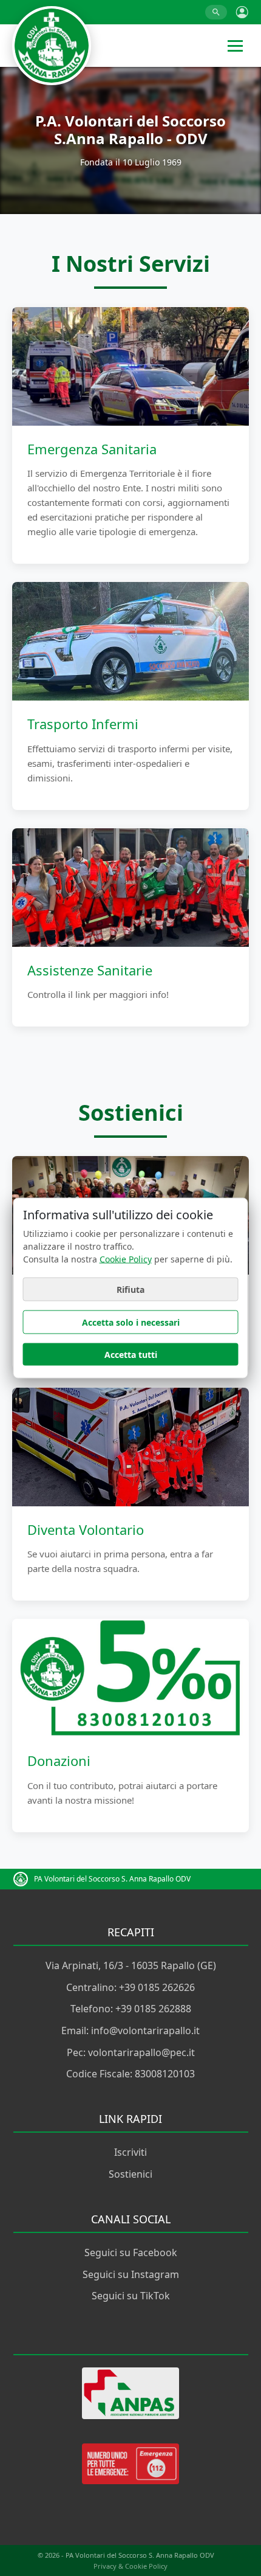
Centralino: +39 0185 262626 (130, 1987)
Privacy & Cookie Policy (130, 2566)
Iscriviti (130, 2152)
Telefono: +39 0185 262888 (131, 2009)
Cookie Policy (126, 1259)
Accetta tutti (131, 1355)
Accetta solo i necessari (131, 1322)
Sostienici (130, 2174)
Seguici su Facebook (131, 2252)
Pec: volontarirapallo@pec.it (131, 2052)
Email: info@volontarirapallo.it (130, 2031)
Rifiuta (130, 1290)
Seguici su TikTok (131, 2296)
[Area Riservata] (242, 12)
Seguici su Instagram (131, 2274)
